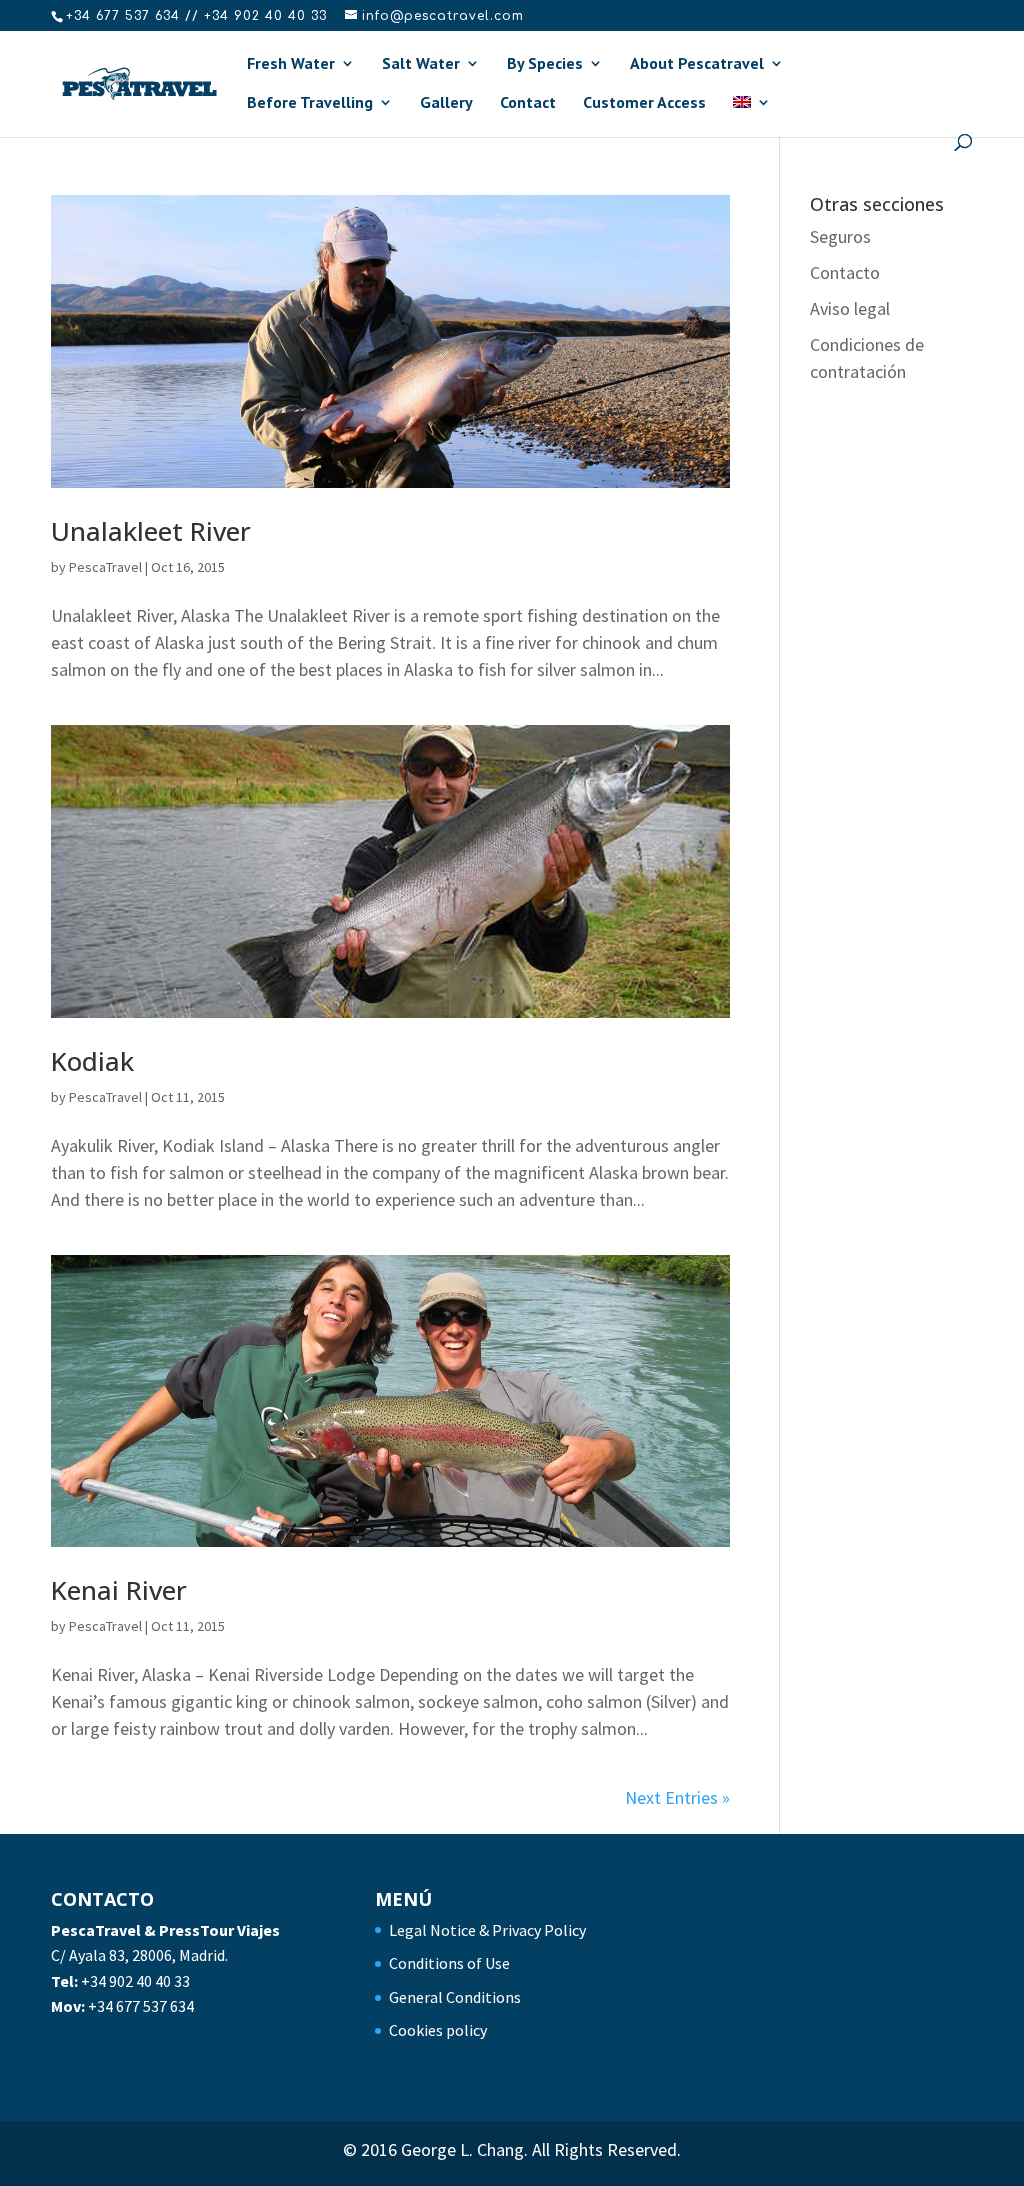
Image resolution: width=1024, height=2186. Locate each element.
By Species (545, 64)
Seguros (840, 236)
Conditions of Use (449, 1963)
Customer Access (644, 103)
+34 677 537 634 (141, 2006)
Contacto (845, 272)
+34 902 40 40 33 (135, 1981)
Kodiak (92, 1061)
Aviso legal (850, 308)
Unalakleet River (151, 531)
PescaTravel (105, 567)
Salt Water (421, 64)
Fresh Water (291, 64)
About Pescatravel (697, 64)
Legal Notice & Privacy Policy (487, 1930)
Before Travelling (310, 103)
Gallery (446, 103)
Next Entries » (677, 1797)
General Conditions (455, 1997)
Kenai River (119, 1590)
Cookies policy (438, 2030)
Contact (528, 103)
